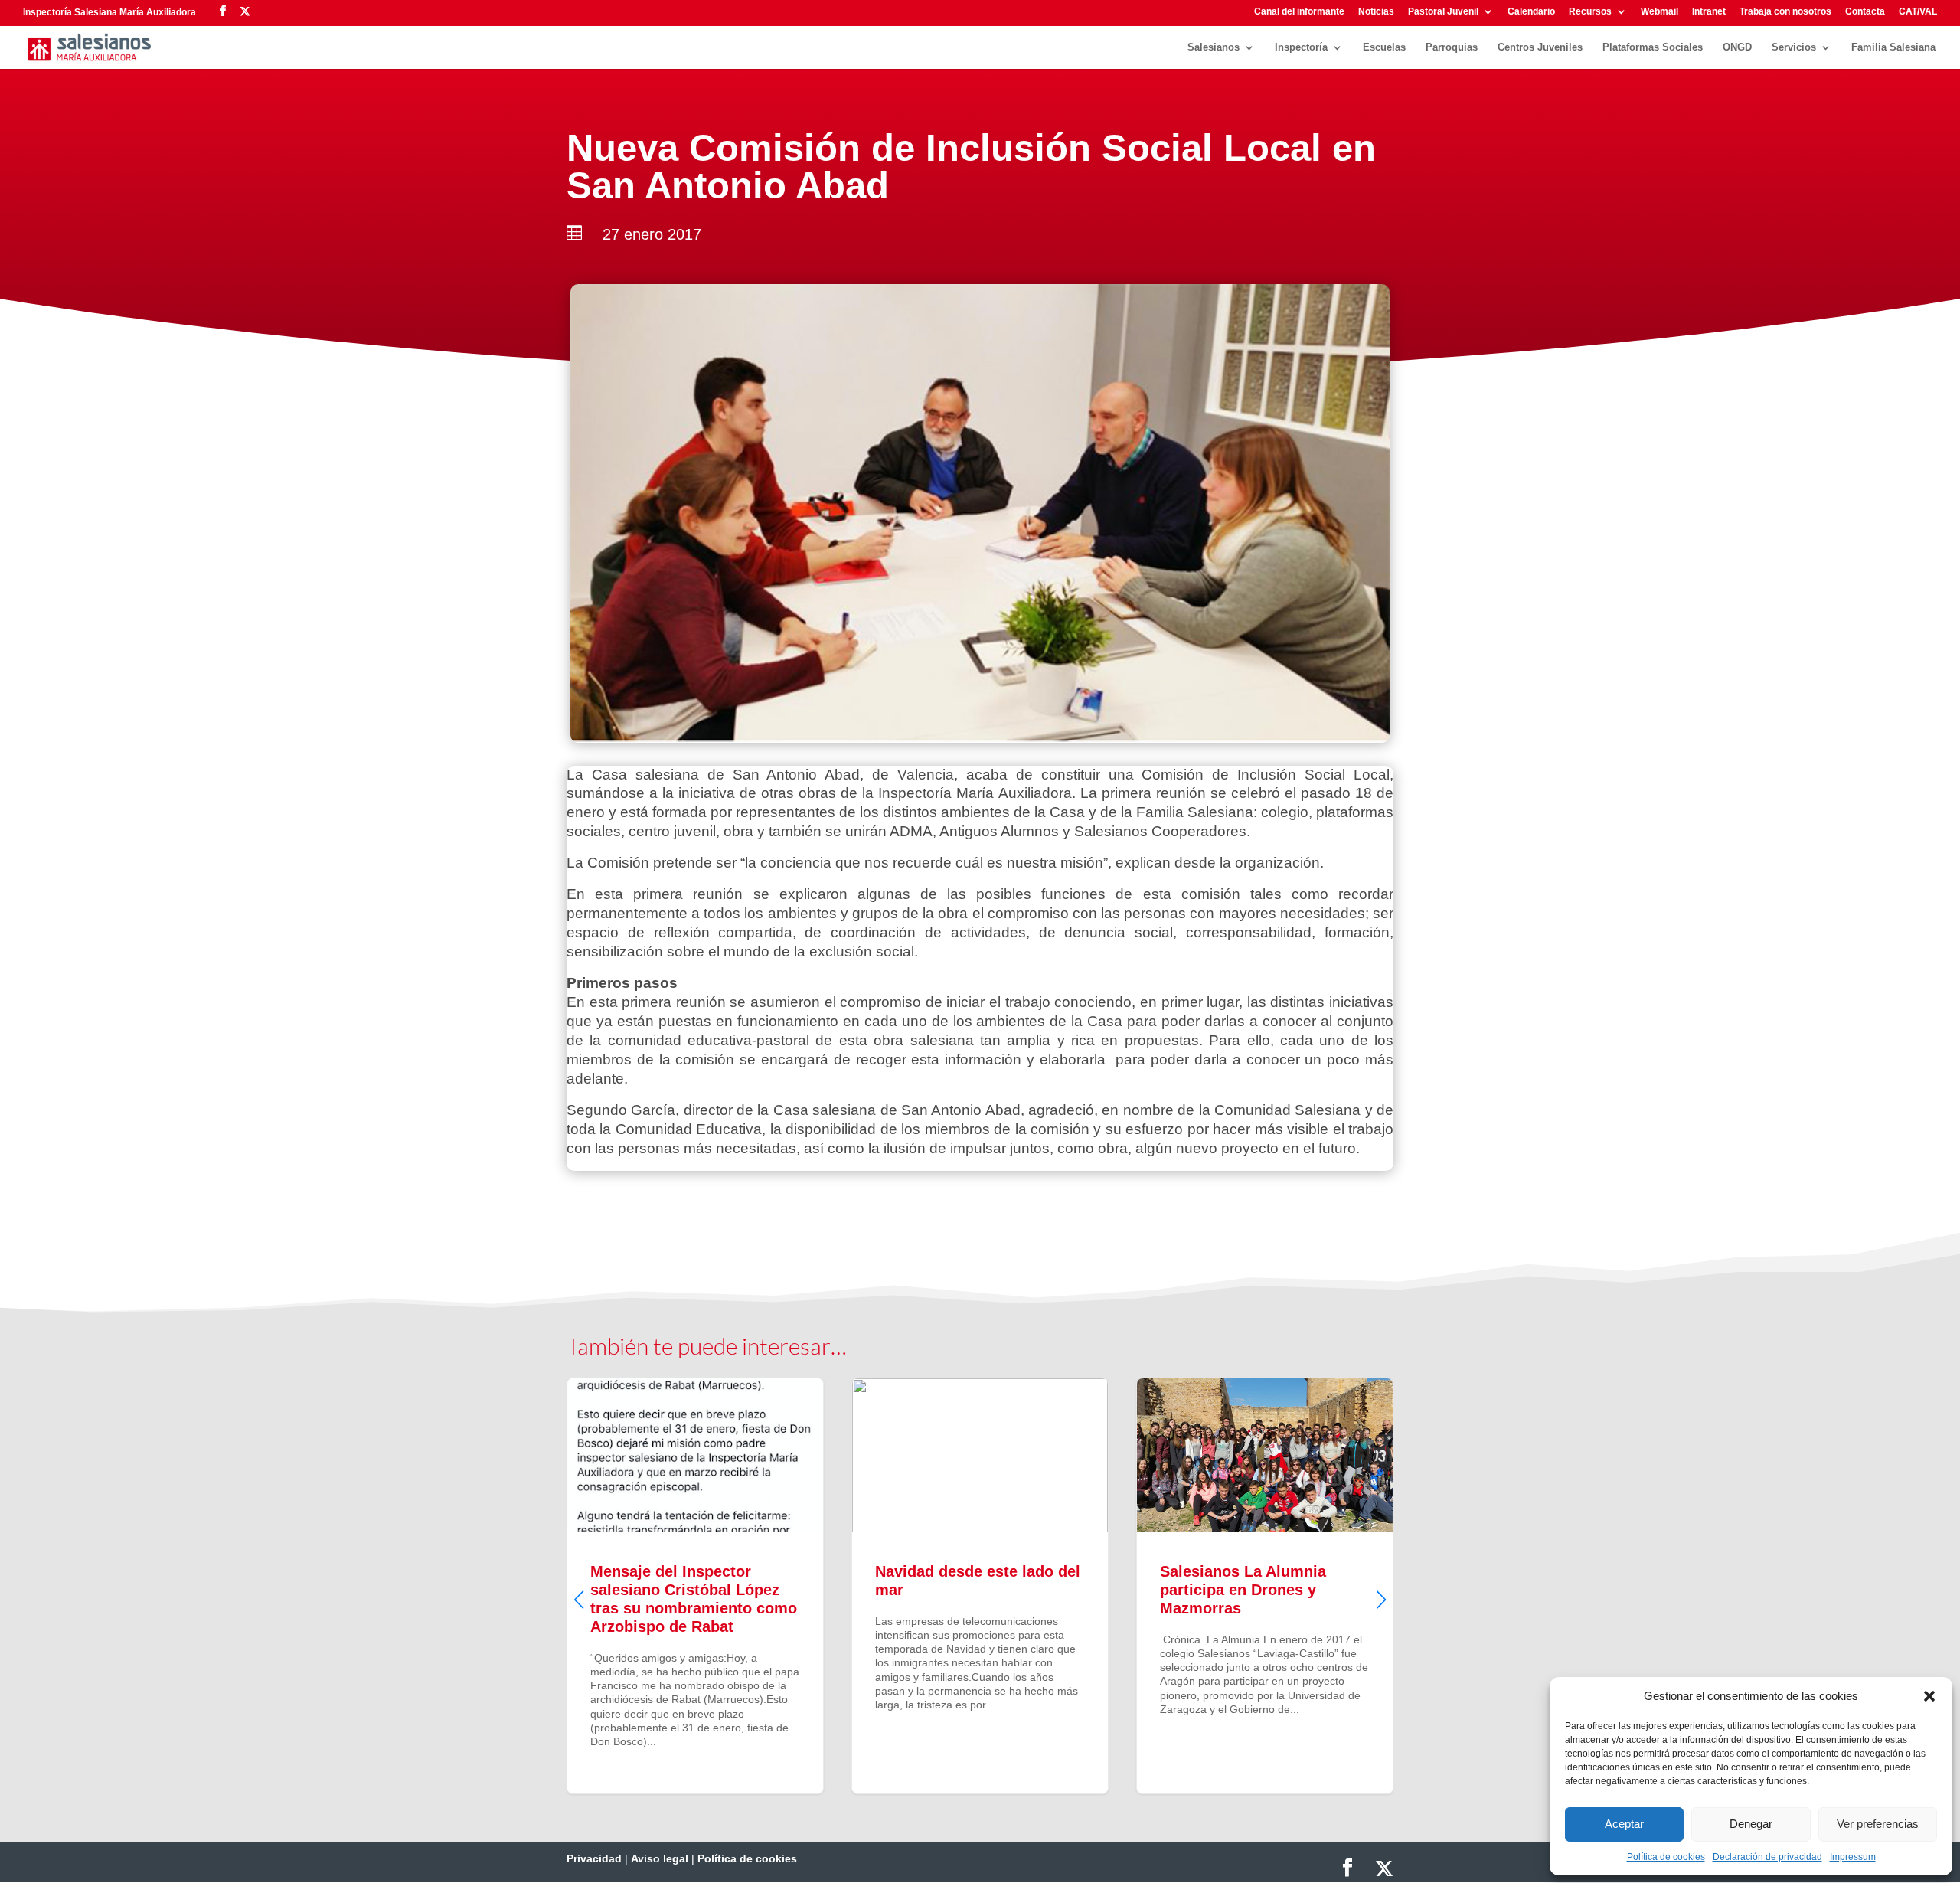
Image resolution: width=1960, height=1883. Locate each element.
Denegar (1751, 1824)
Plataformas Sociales (1653, 47)
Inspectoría (1301, 47)
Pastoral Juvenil (1443, 12)
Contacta (1865, 12)
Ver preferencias (1878, 1824)
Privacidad (594, 1858)
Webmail (1659, 12)
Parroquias (1452, 47)
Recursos (1590, 12)
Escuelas (1384, 47)
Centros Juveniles (1540, 47)
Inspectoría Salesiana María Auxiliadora (109, 12)
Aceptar (1624, 1824)
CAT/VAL (1918, 12)
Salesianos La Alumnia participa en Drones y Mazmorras (1265, 1586)
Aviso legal (660, 1858)
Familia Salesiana (1893, 47)
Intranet (1709, 12)
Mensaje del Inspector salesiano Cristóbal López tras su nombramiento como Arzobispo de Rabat (695, 1586)
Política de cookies (1666, 1857)
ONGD (1737, 47)
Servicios (1794, 47)
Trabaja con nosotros (1785, 12)
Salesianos (1214, 47)
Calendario (1531, 12)
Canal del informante (1299, 12)
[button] (1929, 1696)
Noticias (1376, 12)
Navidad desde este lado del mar (980, 1586)
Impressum (1853, 1857)
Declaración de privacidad (1767, 1857)
